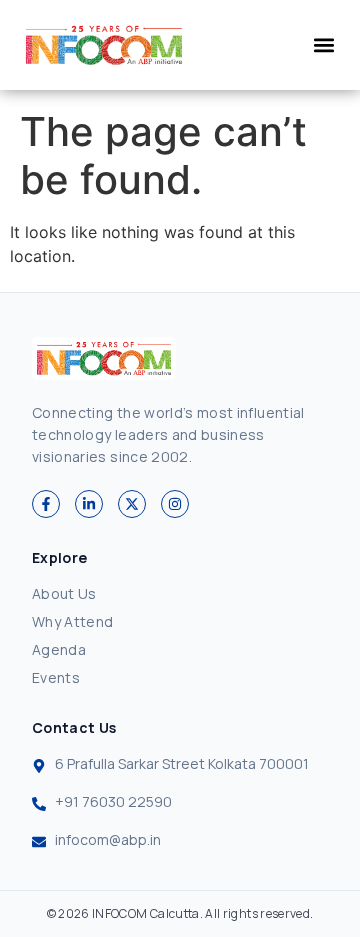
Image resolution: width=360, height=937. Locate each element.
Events (56, 677)
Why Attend (73, 621)
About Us (64, 593)
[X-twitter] (132, 504)
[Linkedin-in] (89, 504)
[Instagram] (175, 504)
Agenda (59, 649)
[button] (323, 45)
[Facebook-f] (46, 504)
